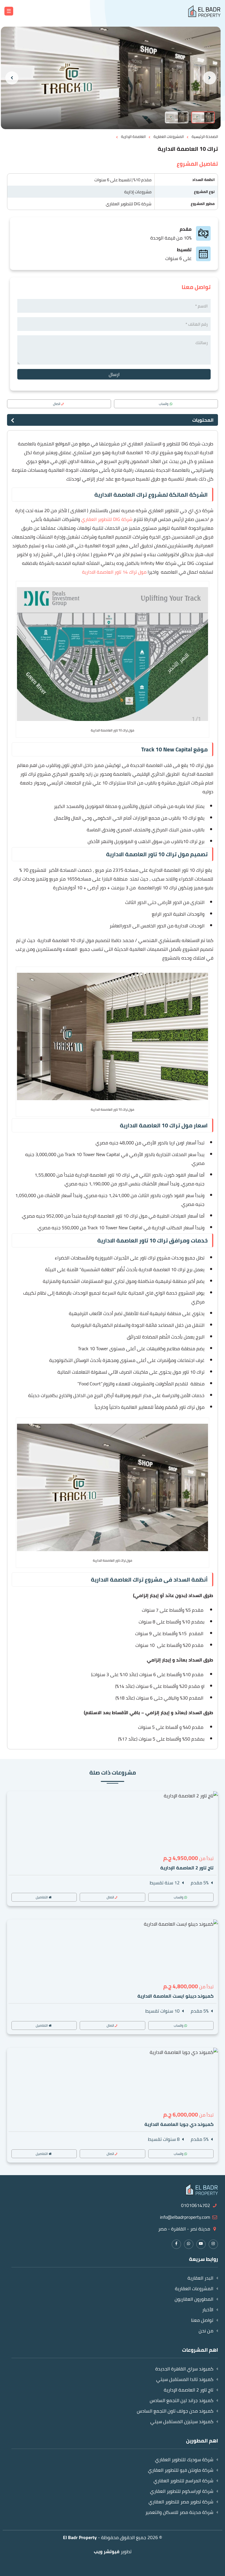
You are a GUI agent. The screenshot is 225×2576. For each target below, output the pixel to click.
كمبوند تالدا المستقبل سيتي (185, 2379)
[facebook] (176, 2243)
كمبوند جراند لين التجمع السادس (181, 2400)
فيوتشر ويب (107, 2551)
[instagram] (213, 2243)
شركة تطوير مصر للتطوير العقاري (181, 2502)
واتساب (164, 404)
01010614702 (196, 2205)
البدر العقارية (200, 2278)
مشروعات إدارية (138, 192)
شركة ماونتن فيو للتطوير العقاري (181, 2470)
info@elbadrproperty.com (185, 2217)
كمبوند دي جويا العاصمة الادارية (179, 2124)
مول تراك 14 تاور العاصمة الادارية (114, 572)
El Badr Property (80, 2537)
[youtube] (201, 2243)
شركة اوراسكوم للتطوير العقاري (182, 2491)
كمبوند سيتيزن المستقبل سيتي (182, 2421)
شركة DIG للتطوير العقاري (129, 204)
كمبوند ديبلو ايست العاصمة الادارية (175, 1996)
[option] (111, 78)
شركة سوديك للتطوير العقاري (184, 2459)
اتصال (57, 404)
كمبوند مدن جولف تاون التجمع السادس (175, 2411)
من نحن (206, 2331)
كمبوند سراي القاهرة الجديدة (184, 2369)
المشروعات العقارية (194, 2288)
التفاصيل (42, 1897)
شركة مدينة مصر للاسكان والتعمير (179, 2512)
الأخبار (208, 2310)
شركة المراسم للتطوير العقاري (183, 2481)
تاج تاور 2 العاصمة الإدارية (187, 1868)
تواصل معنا (202, 2320)
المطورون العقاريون (194, 2299)
